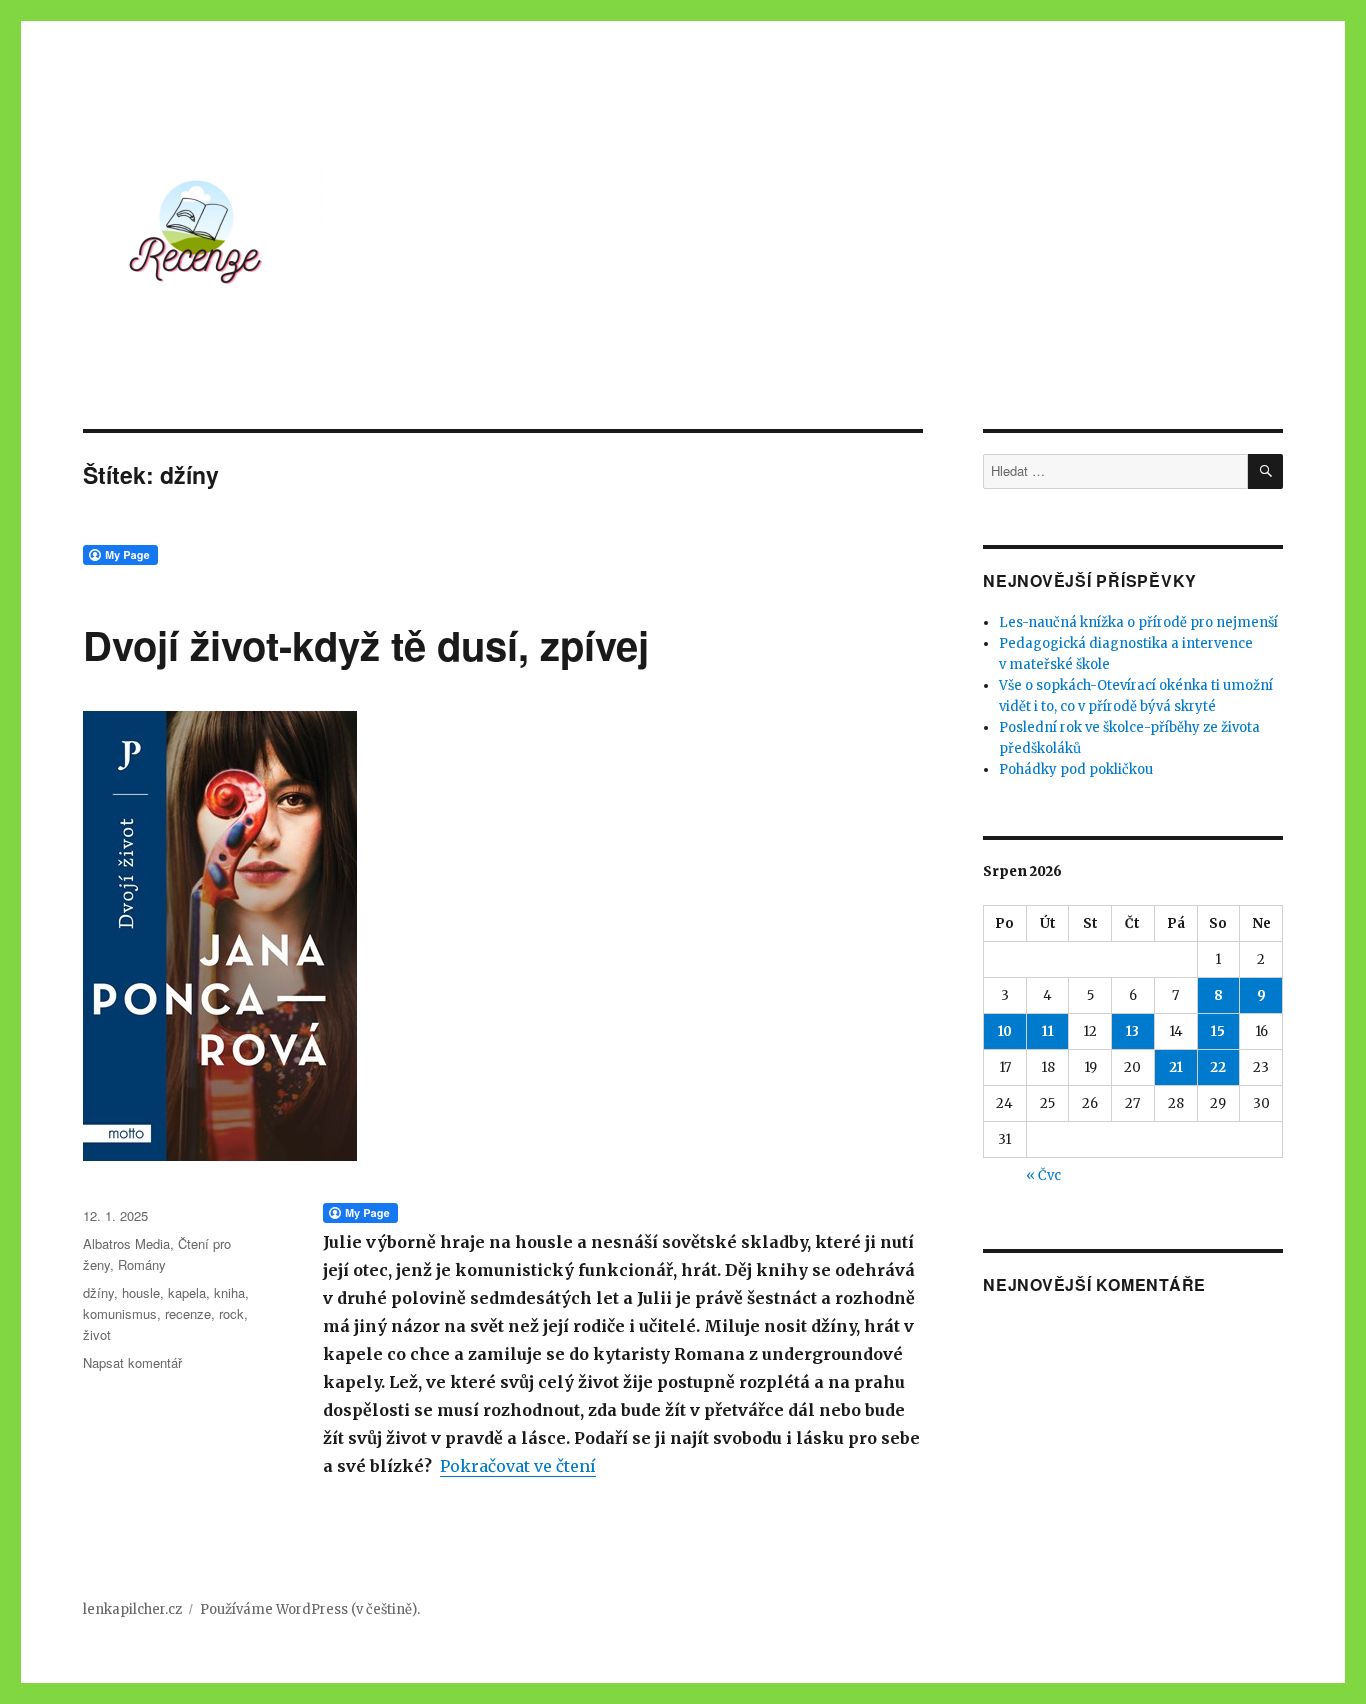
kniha (229, 1292)
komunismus (120, 1313)
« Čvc (1043, 1175)
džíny (98, 1292)
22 (1218, 1067)
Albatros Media (126, 1243)
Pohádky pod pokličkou (1076, 769)
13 (1132, 1031)
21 (1176, 1067)
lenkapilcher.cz (132, 1609)
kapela (187, 1292)
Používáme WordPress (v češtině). (310, 1609)
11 (1048, 1031)
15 (1218, 1031)
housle (141, 1292)
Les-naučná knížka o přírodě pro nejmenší (1138, 622)
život (97, 1334)
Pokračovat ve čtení (518, 1466)
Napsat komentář (132, 1362)
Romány (142, 1264)
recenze (188, 1313)
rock (231, 1313)
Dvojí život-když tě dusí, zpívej (366, 644)
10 (1005, 1031)
